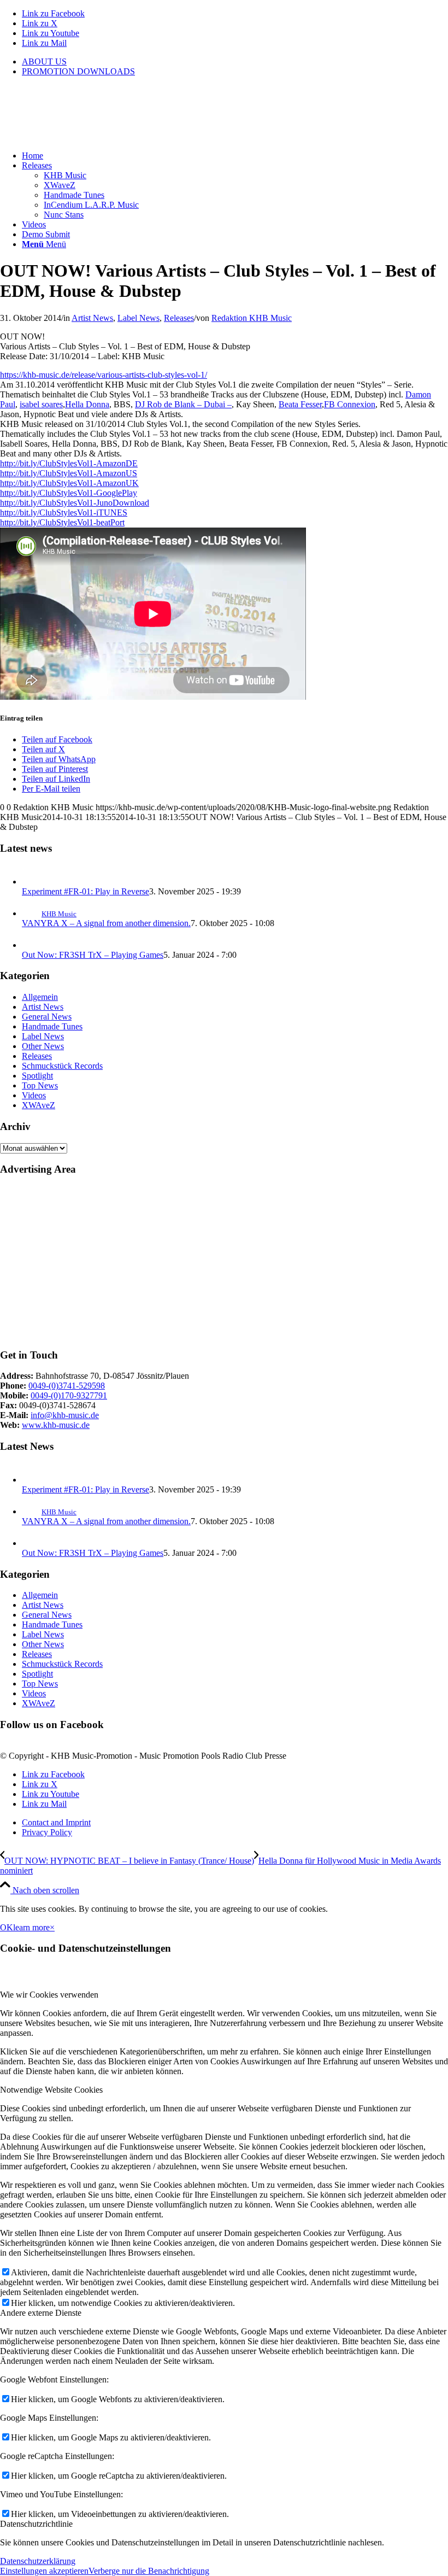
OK (7, 1927)
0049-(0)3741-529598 (67, 1386)
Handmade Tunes (52, 1026)
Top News (40, 1085)
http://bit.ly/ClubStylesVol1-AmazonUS (69, 473)
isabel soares (41, 404)
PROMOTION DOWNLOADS (78, 71)
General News (47, 1017)
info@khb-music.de (65, 1415)
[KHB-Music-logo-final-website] (82, 137)
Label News (138, 318)
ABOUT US (44, 62)
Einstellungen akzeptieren (44, 2571)
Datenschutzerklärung (38, 2561)
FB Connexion (350, 404)
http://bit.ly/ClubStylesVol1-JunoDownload (75, 503)
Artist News (92, 318)
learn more (31, 1927)
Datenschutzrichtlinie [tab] (36, 2524)
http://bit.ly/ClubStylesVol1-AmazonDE (69, 463)
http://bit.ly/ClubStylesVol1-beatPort (62, 522)
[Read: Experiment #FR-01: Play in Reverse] (32, 882)
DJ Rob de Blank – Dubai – (183, 404)
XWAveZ (39, 1105)
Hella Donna (87, 404)
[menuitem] (235, 62)
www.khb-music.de (56, 1425)
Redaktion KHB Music (252, 318)
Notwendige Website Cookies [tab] (51, 2090)
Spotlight (37, 1076)
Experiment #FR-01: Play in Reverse (86, 891)
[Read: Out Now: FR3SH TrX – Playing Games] (32, 945)
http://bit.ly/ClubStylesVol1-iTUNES (64, 513)
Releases (179, 318)
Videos (34, 1095)
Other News (43, 1046)
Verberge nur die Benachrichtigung (149, 2571)
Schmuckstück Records (62, 1066)
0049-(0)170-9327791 (69, 1395)
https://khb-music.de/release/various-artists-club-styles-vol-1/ (104, 375)
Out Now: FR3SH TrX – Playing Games (93, 955)
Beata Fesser (300, 404)
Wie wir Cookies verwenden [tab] (49, 1995)
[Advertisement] (224, 1262)
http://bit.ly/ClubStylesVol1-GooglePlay (69, 493)
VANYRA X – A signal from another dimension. (106, 923)
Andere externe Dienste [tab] (41, 2313)
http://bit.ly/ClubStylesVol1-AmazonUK (69, 483)
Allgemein (40, 997)
